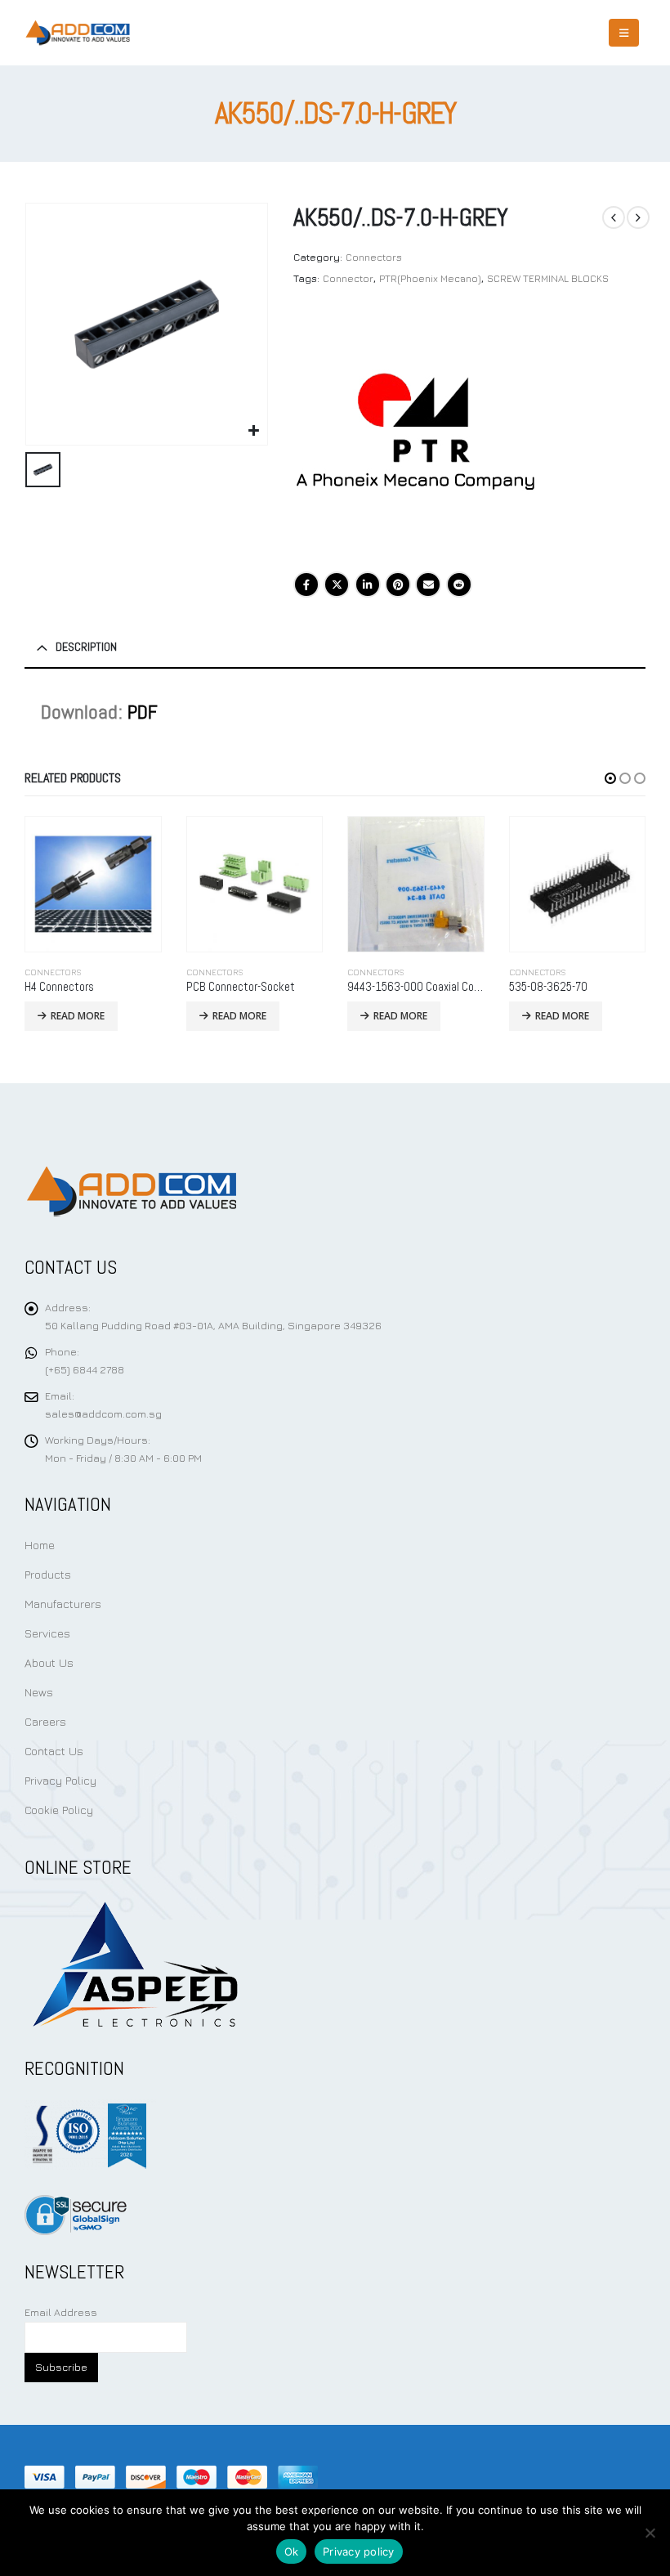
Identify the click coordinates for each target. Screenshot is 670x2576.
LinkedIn (368, 585)
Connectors (374, 257)
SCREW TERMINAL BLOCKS (548, 278)
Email (428, 585)
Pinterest (398, 585)
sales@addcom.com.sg (103, 1414)
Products (48, 1574)
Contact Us (54, 1751)
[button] (610, 778)
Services (47, 1633)
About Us (49, 1662)
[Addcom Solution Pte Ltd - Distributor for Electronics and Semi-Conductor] (78, 33)
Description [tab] (86, 647)
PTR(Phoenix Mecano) (430, 278)
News (39, 1692)
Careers (45, 1721)
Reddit (459, 585)
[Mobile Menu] (624, 33)
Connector (348, 278)
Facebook (306, 585)
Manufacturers (63, 1604)
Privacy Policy (60, 1780)
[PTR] (416, 433)
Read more (78, 1016)
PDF (143, 712)
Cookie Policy (59, 1810)
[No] (650, 2533)
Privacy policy (359, 2551)
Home (40, 1545)
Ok (292, 2551)
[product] (94, 885)
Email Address (61, 2312)
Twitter (337, 585)
